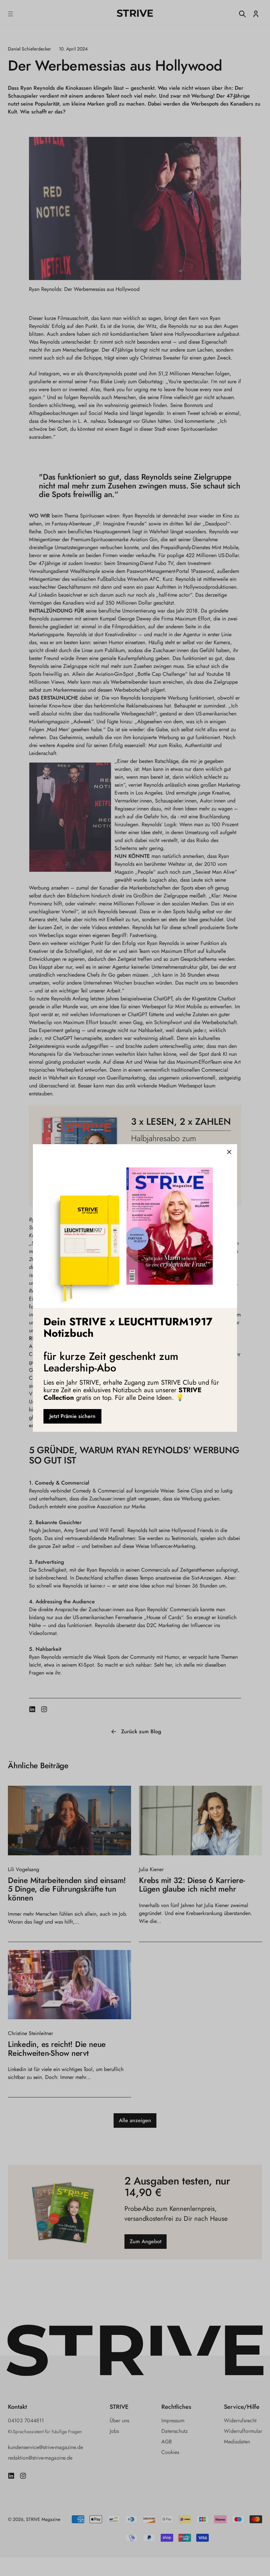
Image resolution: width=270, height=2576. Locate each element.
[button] (229, 1152)
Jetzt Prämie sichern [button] (72, 1416)
